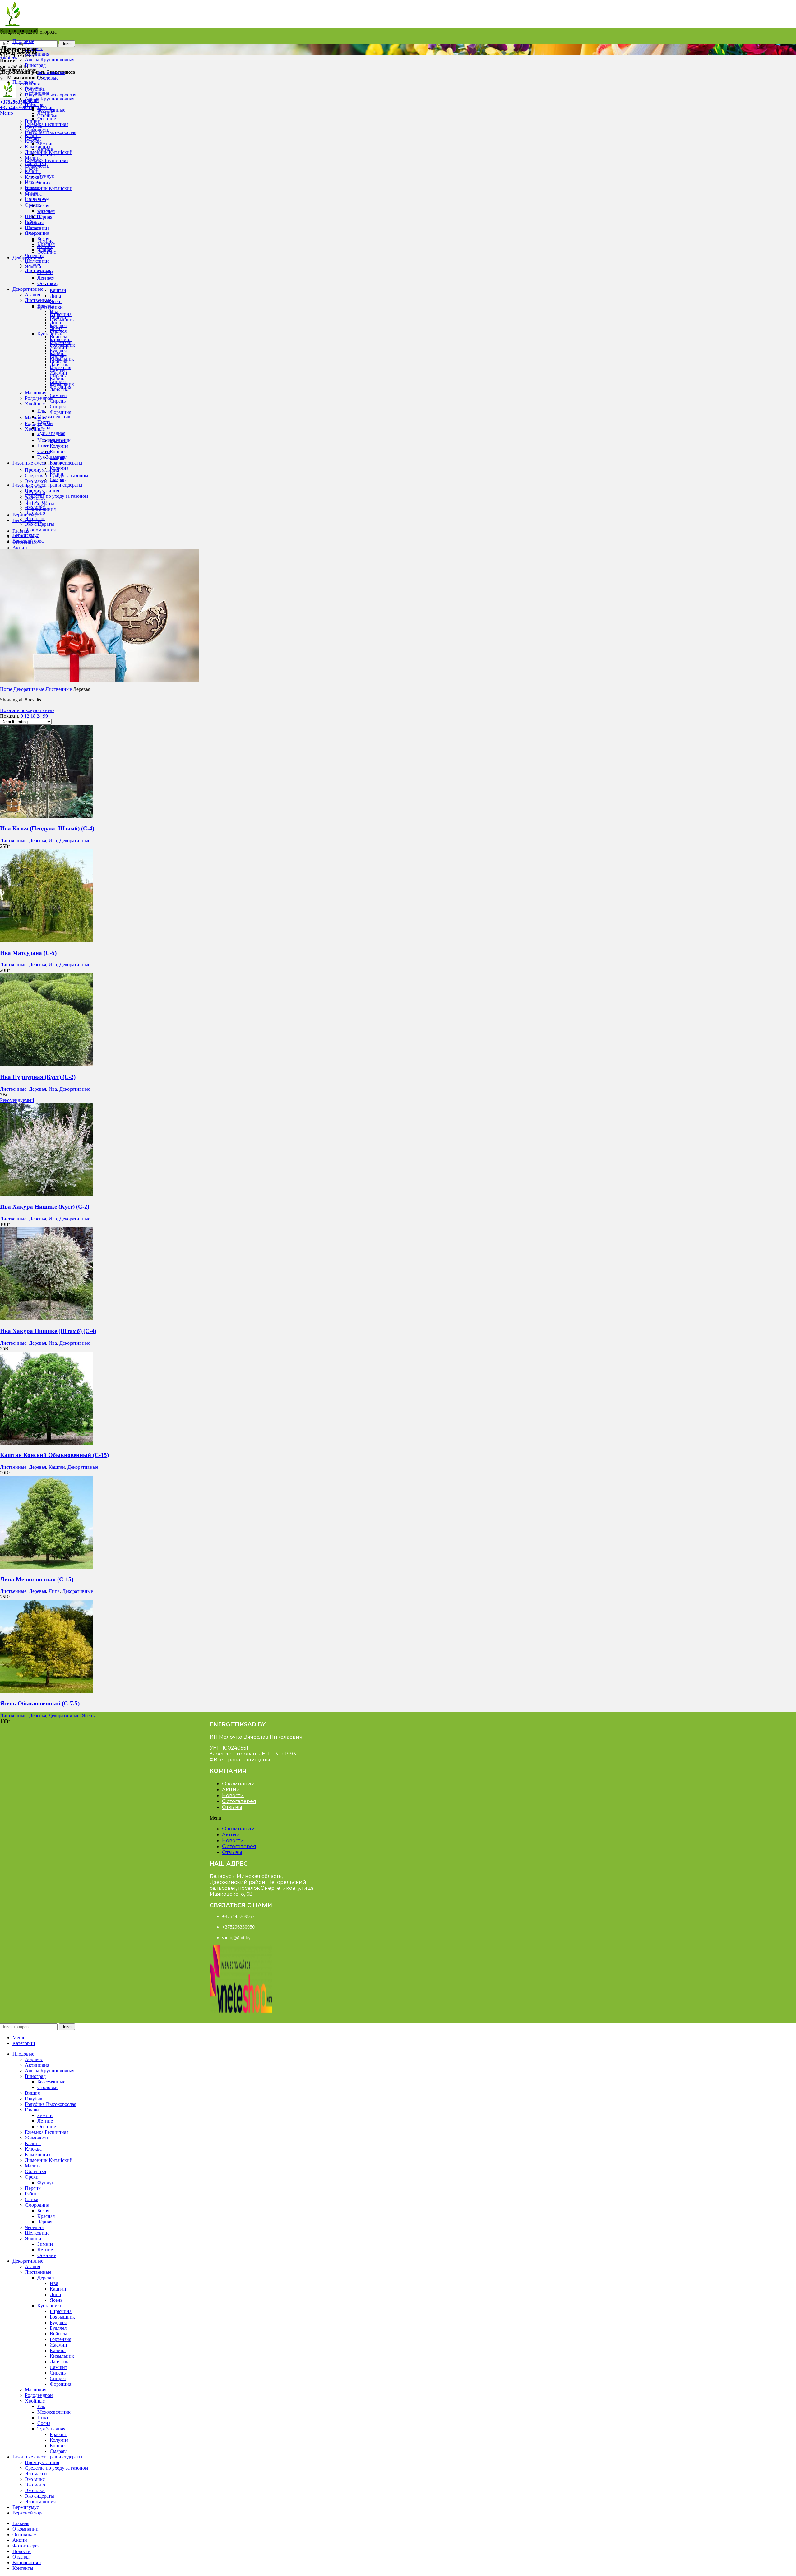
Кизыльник (62, 384)
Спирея (58, 407)
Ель (41, 411)
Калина (33, 171)
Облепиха (35, 199)
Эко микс (35, 507)
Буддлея (58, 351)
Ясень (56, 301)
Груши (32, 138)
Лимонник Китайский (49, 188)
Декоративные (29, 689)
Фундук (46, 176)
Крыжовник (38, 183)
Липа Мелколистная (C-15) (37, 1579)
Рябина (32, 222)
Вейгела (58, 362)
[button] (243, 1818)
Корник (58, 452)
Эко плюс (35, 518)
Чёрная (45, 217)
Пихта (44, 446)
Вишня (32, 121)
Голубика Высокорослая (51, 95)
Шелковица (37, 261)
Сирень (58, 401)
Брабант (58, 462)
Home (7, 689)
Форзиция (60, 412)
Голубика (35, 127)
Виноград (35, 65)
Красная (46, 244)
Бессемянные (51, 72)
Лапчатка (60, 390)
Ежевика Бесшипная (47, 124)
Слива (32, 227)
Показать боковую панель (27, 710)
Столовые (48, 78)
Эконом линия (40, 530)
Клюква (33, 177)
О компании (238, 1784)
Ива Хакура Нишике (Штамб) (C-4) (48, 1331)
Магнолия (36, 393)
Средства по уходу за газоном (56, 496)
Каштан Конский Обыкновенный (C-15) (54, 1455)
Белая (43, 206)
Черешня (34, 255)
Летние (45, 149)
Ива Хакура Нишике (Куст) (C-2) (45, 1207)
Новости (233, 1795)
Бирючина (61, 339)
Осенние (47, 119)
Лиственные (38, 300)
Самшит (58, 395)
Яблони (33, 267)
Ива (54, 311)
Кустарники (50, 334)
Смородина (37, 233)
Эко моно (35, 513)
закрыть (8, 58)
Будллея (58, 356)
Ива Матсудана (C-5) (28, 953)
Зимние (45, 143)
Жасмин (58, 373)
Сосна (44, 451)
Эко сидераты (39, 524)
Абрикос (34, 88)
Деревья (46, 306)
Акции (231, 1790)
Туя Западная (51, 433)
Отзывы (232, 1807)
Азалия (32, 295)
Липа (55, 296)
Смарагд (59, 479)
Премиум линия (42, 470)
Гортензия (60, 367)
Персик (33, 216)
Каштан (58, 290)
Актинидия (37, 54)
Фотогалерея (239, 1801)
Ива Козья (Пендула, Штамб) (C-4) (47, 828)
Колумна (59, 446)
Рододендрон (39, 398)
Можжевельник (54, 416)
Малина (33, 194)
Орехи (32, 205)
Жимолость (37, 166)
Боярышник (62, 345)
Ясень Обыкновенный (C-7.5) (40, 1703)
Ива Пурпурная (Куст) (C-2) (38, 1077)
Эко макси (36, 481)
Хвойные (35, 404)
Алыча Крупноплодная (50, 60)
